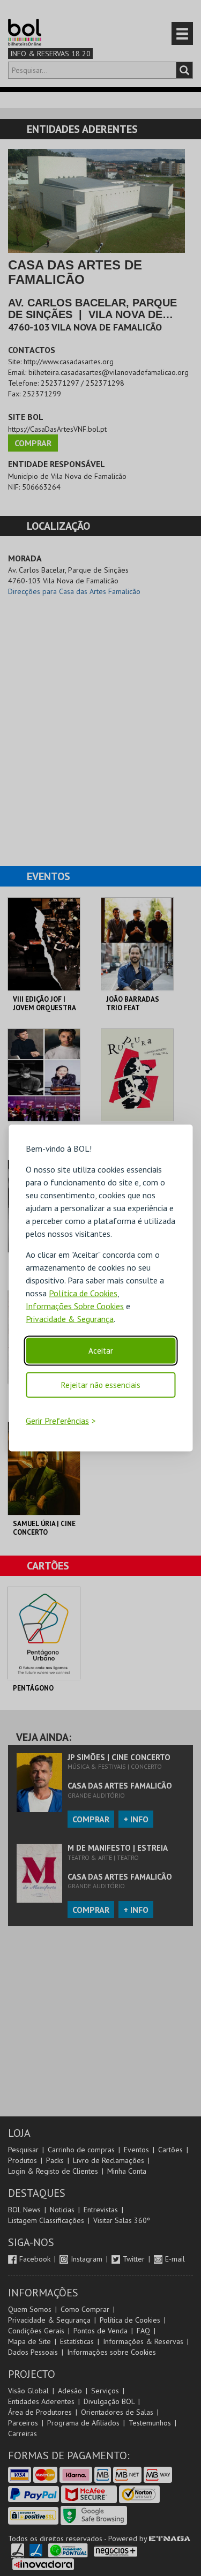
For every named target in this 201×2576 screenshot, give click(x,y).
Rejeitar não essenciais (101, 1384)
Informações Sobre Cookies (75, 1305)
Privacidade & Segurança (70, 1318)
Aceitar (101, 1350)
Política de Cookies (83, 1293)
